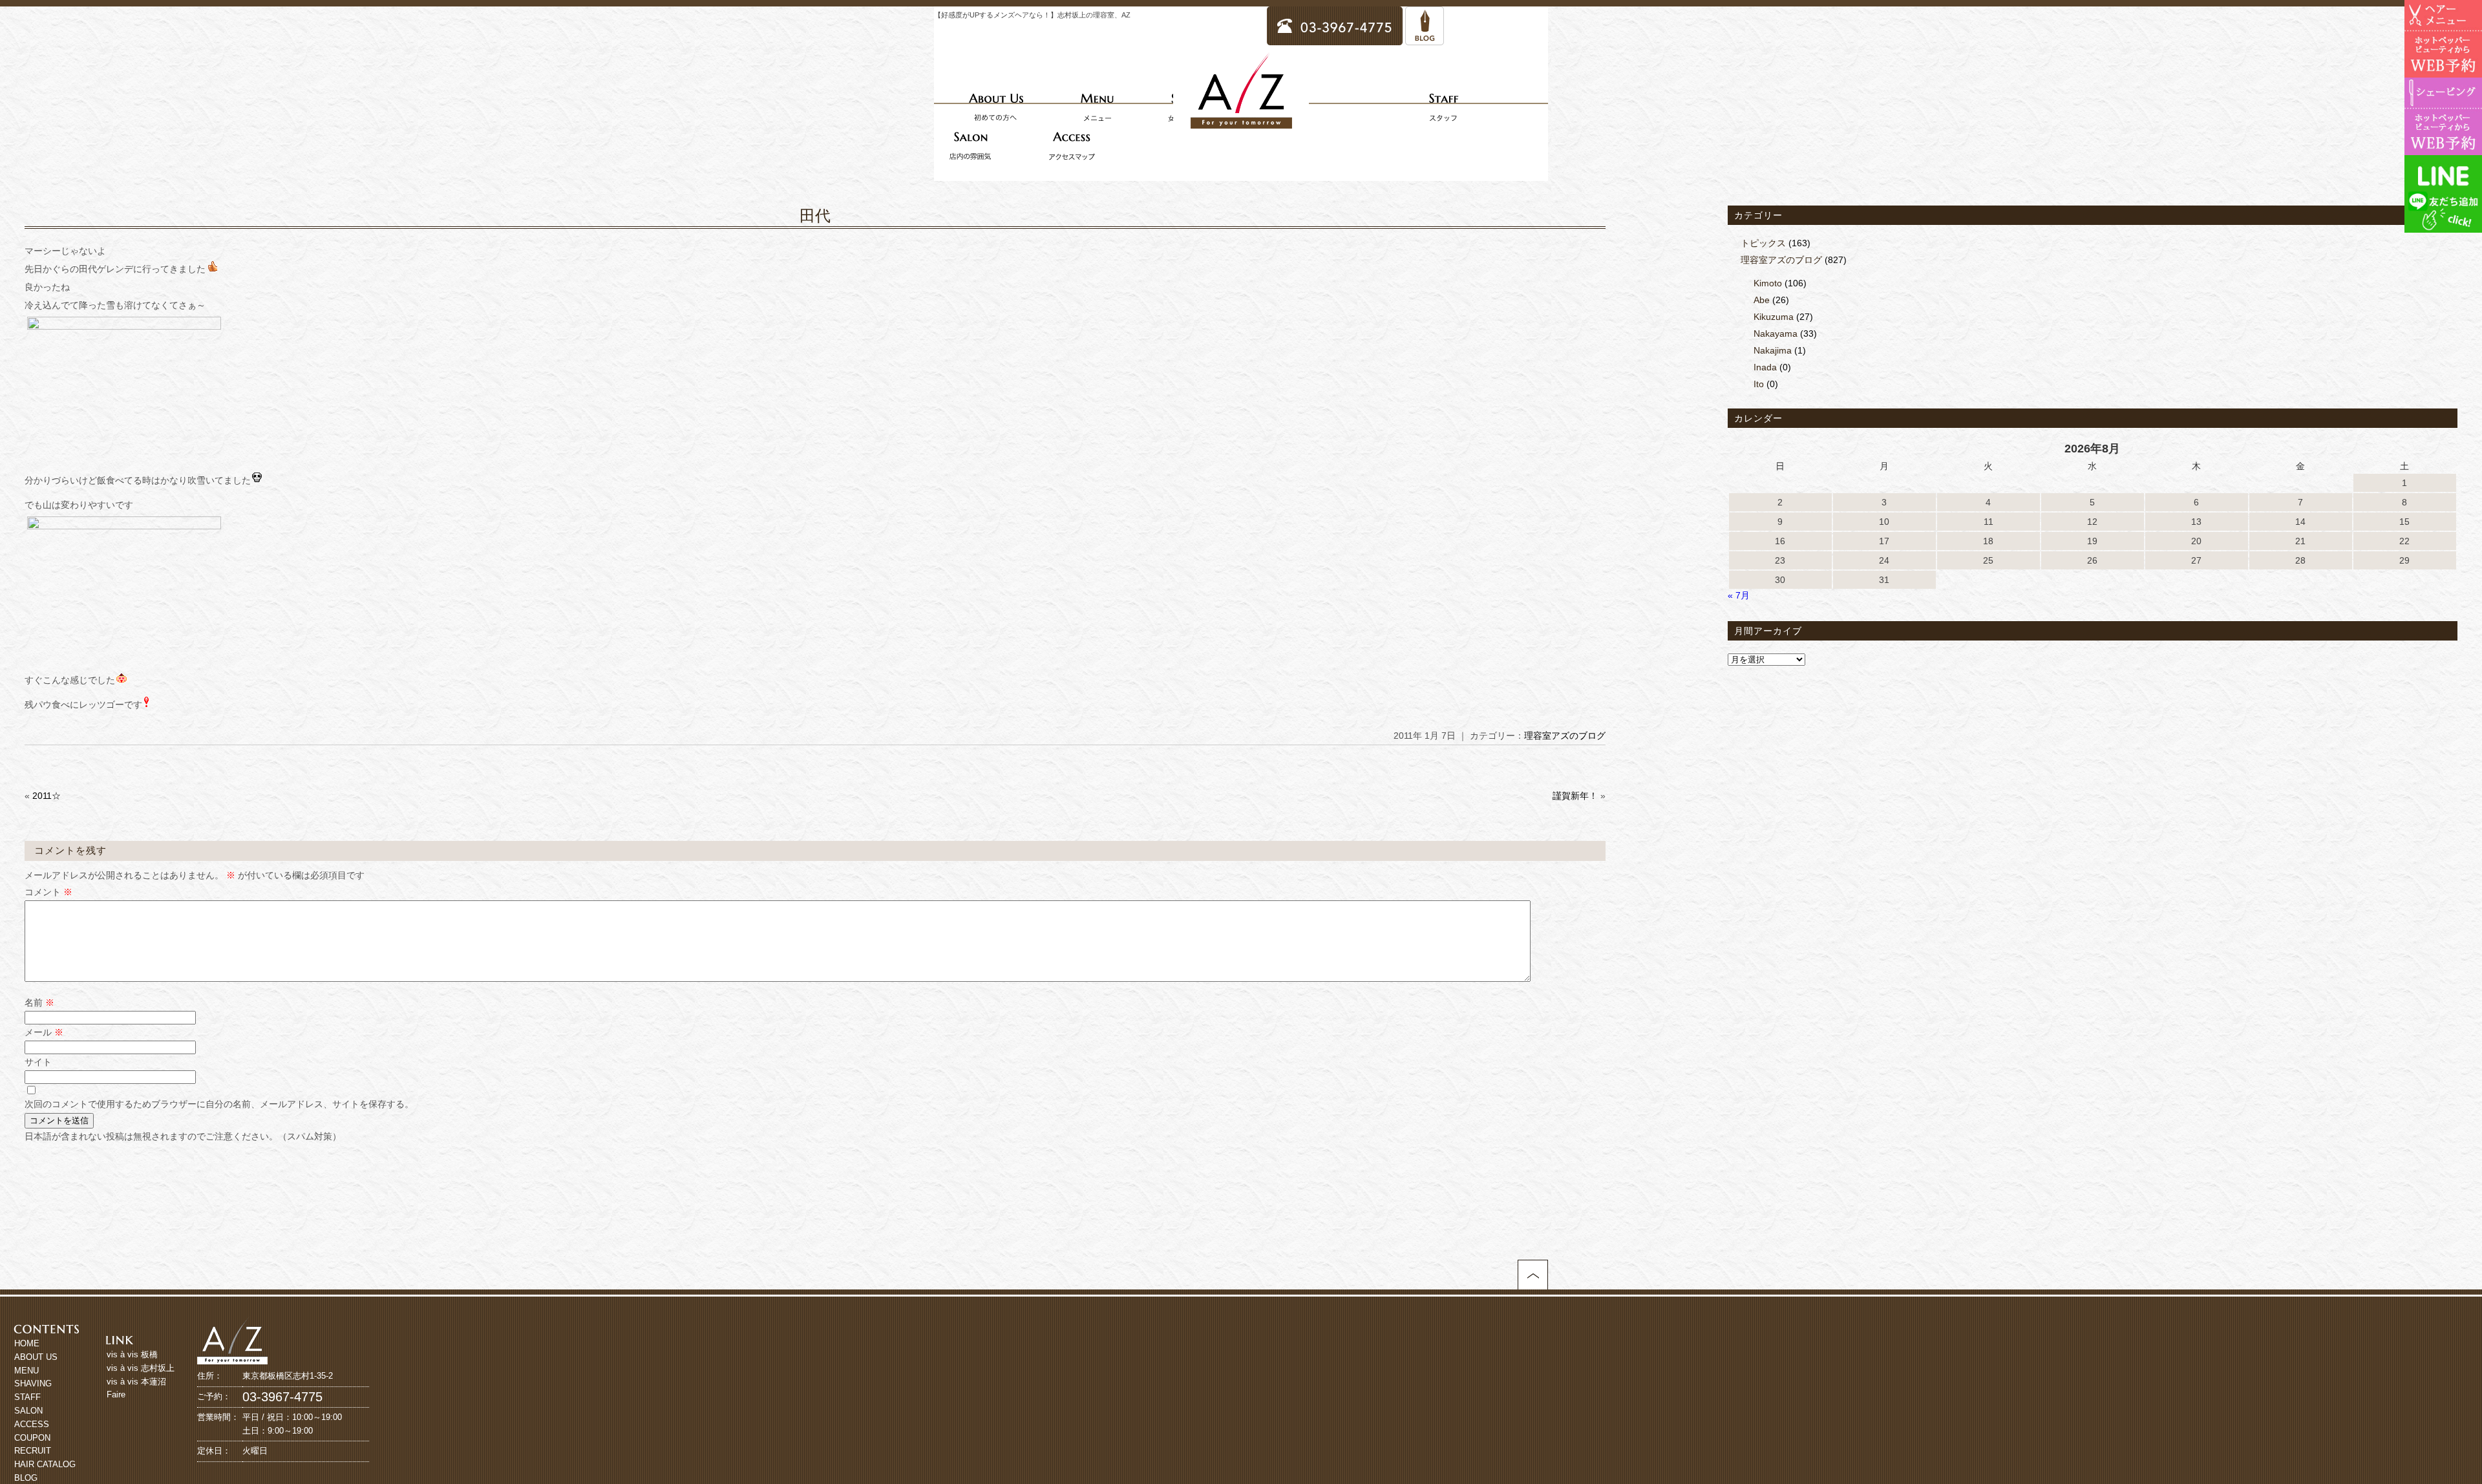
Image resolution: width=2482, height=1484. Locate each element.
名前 (39, 1002)
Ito (1759, 384)
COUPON (32, 1438)
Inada (1765, 367)
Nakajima (1773, 350)
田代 (815, 216)
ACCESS (32, 1424)
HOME (27, 1343)
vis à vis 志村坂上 (141, 1368)
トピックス (1763, 243)
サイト (38, 1062)
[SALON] (971, 145)
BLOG (26, 1478)
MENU (27, 1371)
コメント (48, 892)
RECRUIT (33, 1451)
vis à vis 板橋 (132, 1354)
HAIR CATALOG (45, 1464)
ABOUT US (36, 1357)
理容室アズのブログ (1565, 736)
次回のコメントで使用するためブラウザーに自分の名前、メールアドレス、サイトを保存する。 (219, 1104)
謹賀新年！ (1575, 796)
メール (44, 1032)
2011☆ (47, 796)
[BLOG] (1425, 39)
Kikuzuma (1774, 317)
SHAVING (33, 1383)
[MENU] (1097, 107)
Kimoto (1768, 283)
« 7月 (1739, 595)
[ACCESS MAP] (1072, 145)
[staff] (1443, 107)
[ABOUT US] (996, 107)
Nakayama (1776, 334)
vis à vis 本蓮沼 (136, 1382)
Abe (1762, 300)
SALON (28, 1411)
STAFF (27, 1397)
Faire (116, 1394)
